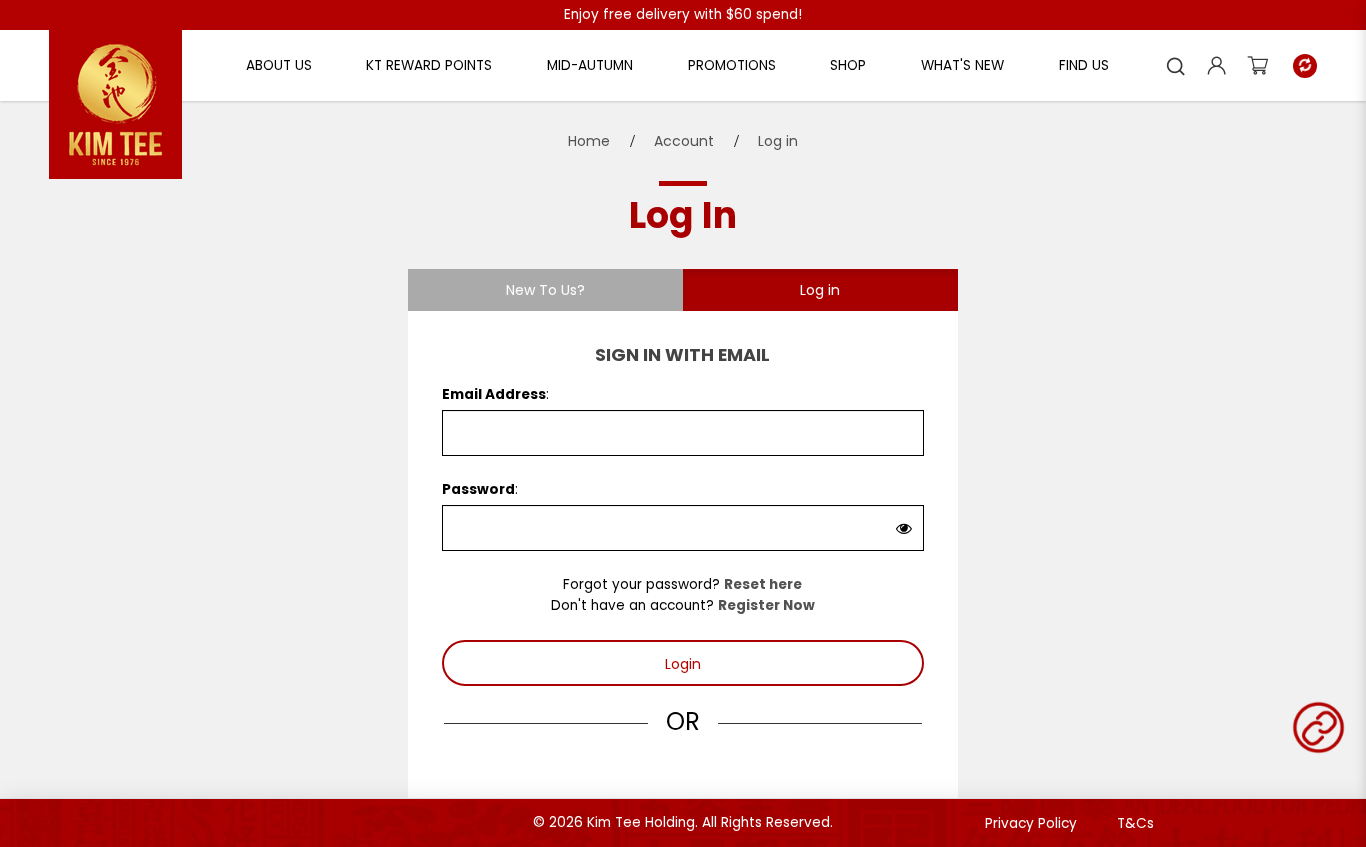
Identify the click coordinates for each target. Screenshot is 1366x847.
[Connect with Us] (1318, 727)
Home (589, 141)
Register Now (766, 605)
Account (684, 141)
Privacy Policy (1031, 823)
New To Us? (545, 290)
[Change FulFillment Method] (1305, 66)
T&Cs (1135, 823)
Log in (778, 141)
